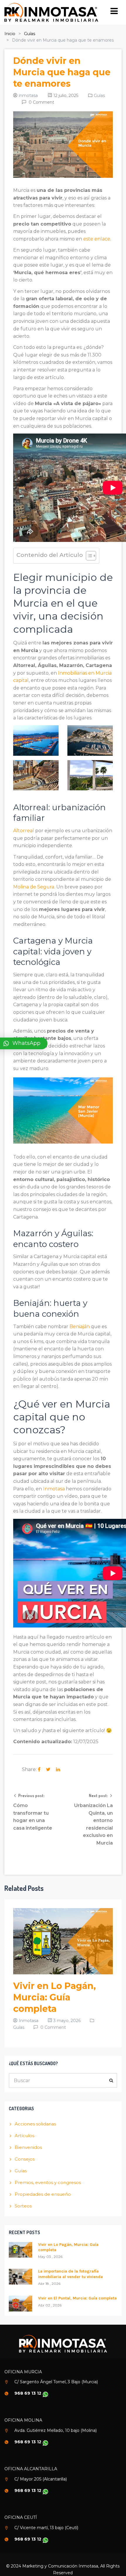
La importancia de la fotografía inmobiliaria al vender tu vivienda (70, 2274)
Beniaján (80, 1327)
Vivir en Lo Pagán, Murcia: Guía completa (55, 1997)
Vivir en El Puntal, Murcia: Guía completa (77, 2298)
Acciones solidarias (35, 2124)
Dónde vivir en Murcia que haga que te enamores (62, 72)
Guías (30, 34)
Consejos (25, 2159)
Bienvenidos (28, 2147)
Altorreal (24, 831)
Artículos (24, 2136)
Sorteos (23, 2206)
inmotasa (28, 95)
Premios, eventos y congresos (48, 2182)
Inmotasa (54, 1489)
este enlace (97, 239)
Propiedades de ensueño (43, 2194)
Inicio (10, 34)
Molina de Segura (34, 887)
